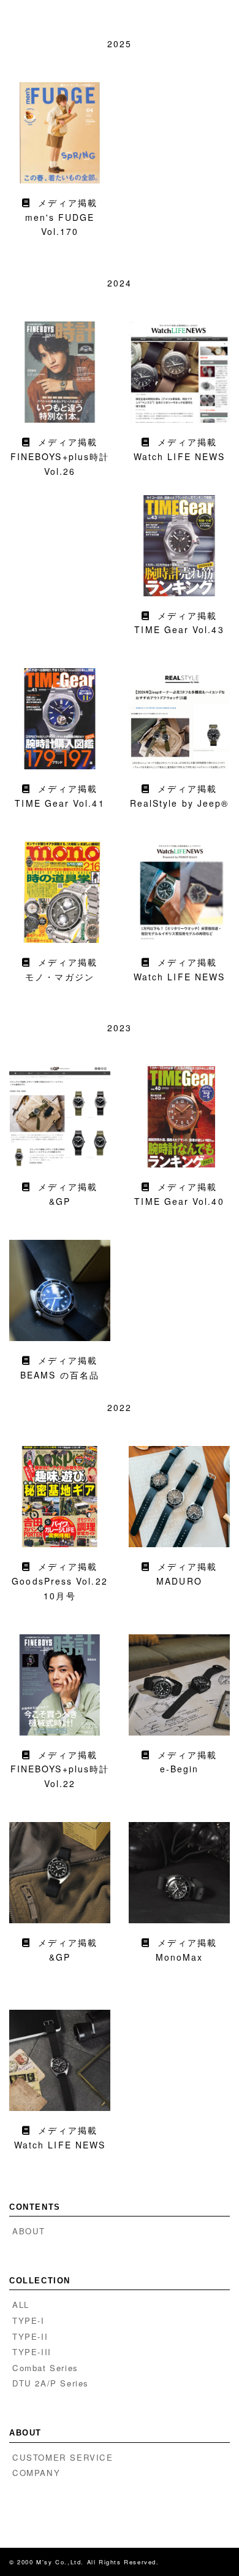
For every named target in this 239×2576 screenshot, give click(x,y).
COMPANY (36, 2473)
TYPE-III (32, 2352)
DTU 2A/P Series (51, 2383)
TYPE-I (28, 2320)
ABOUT (29, 2231)
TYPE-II (30, 2336)
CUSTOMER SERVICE (63, 2457)
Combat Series (45, 2368)
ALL (21, 2305)
